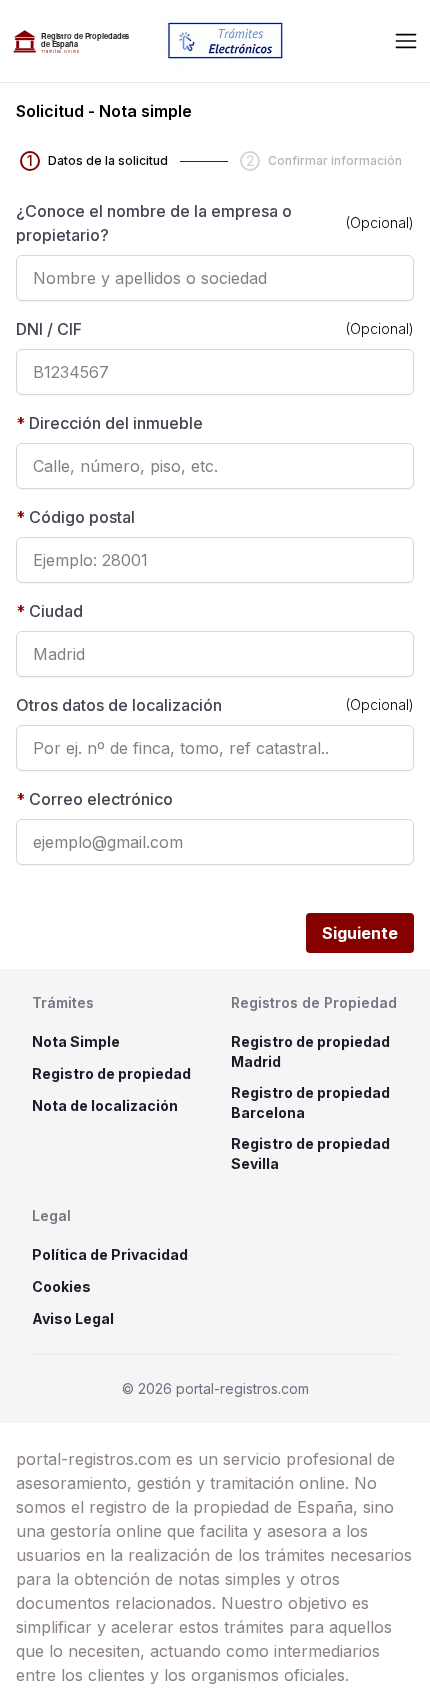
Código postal (75, 517)
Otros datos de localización (119, 705)
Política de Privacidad (110, 1254)
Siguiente (360, 933)
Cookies (61, 1286)
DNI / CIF (49, 329)
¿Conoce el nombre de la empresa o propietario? (154, 223)
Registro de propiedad (111, 1073)
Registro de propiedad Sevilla (310, 1153)
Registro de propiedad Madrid (310, 1051)
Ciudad (49, 611)
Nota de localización (105, 1105)
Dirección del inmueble (109, 423)
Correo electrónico (94, 799)
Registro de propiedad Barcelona (310, 1102)
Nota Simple (76, 1041)
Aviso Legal (73, 1318)
